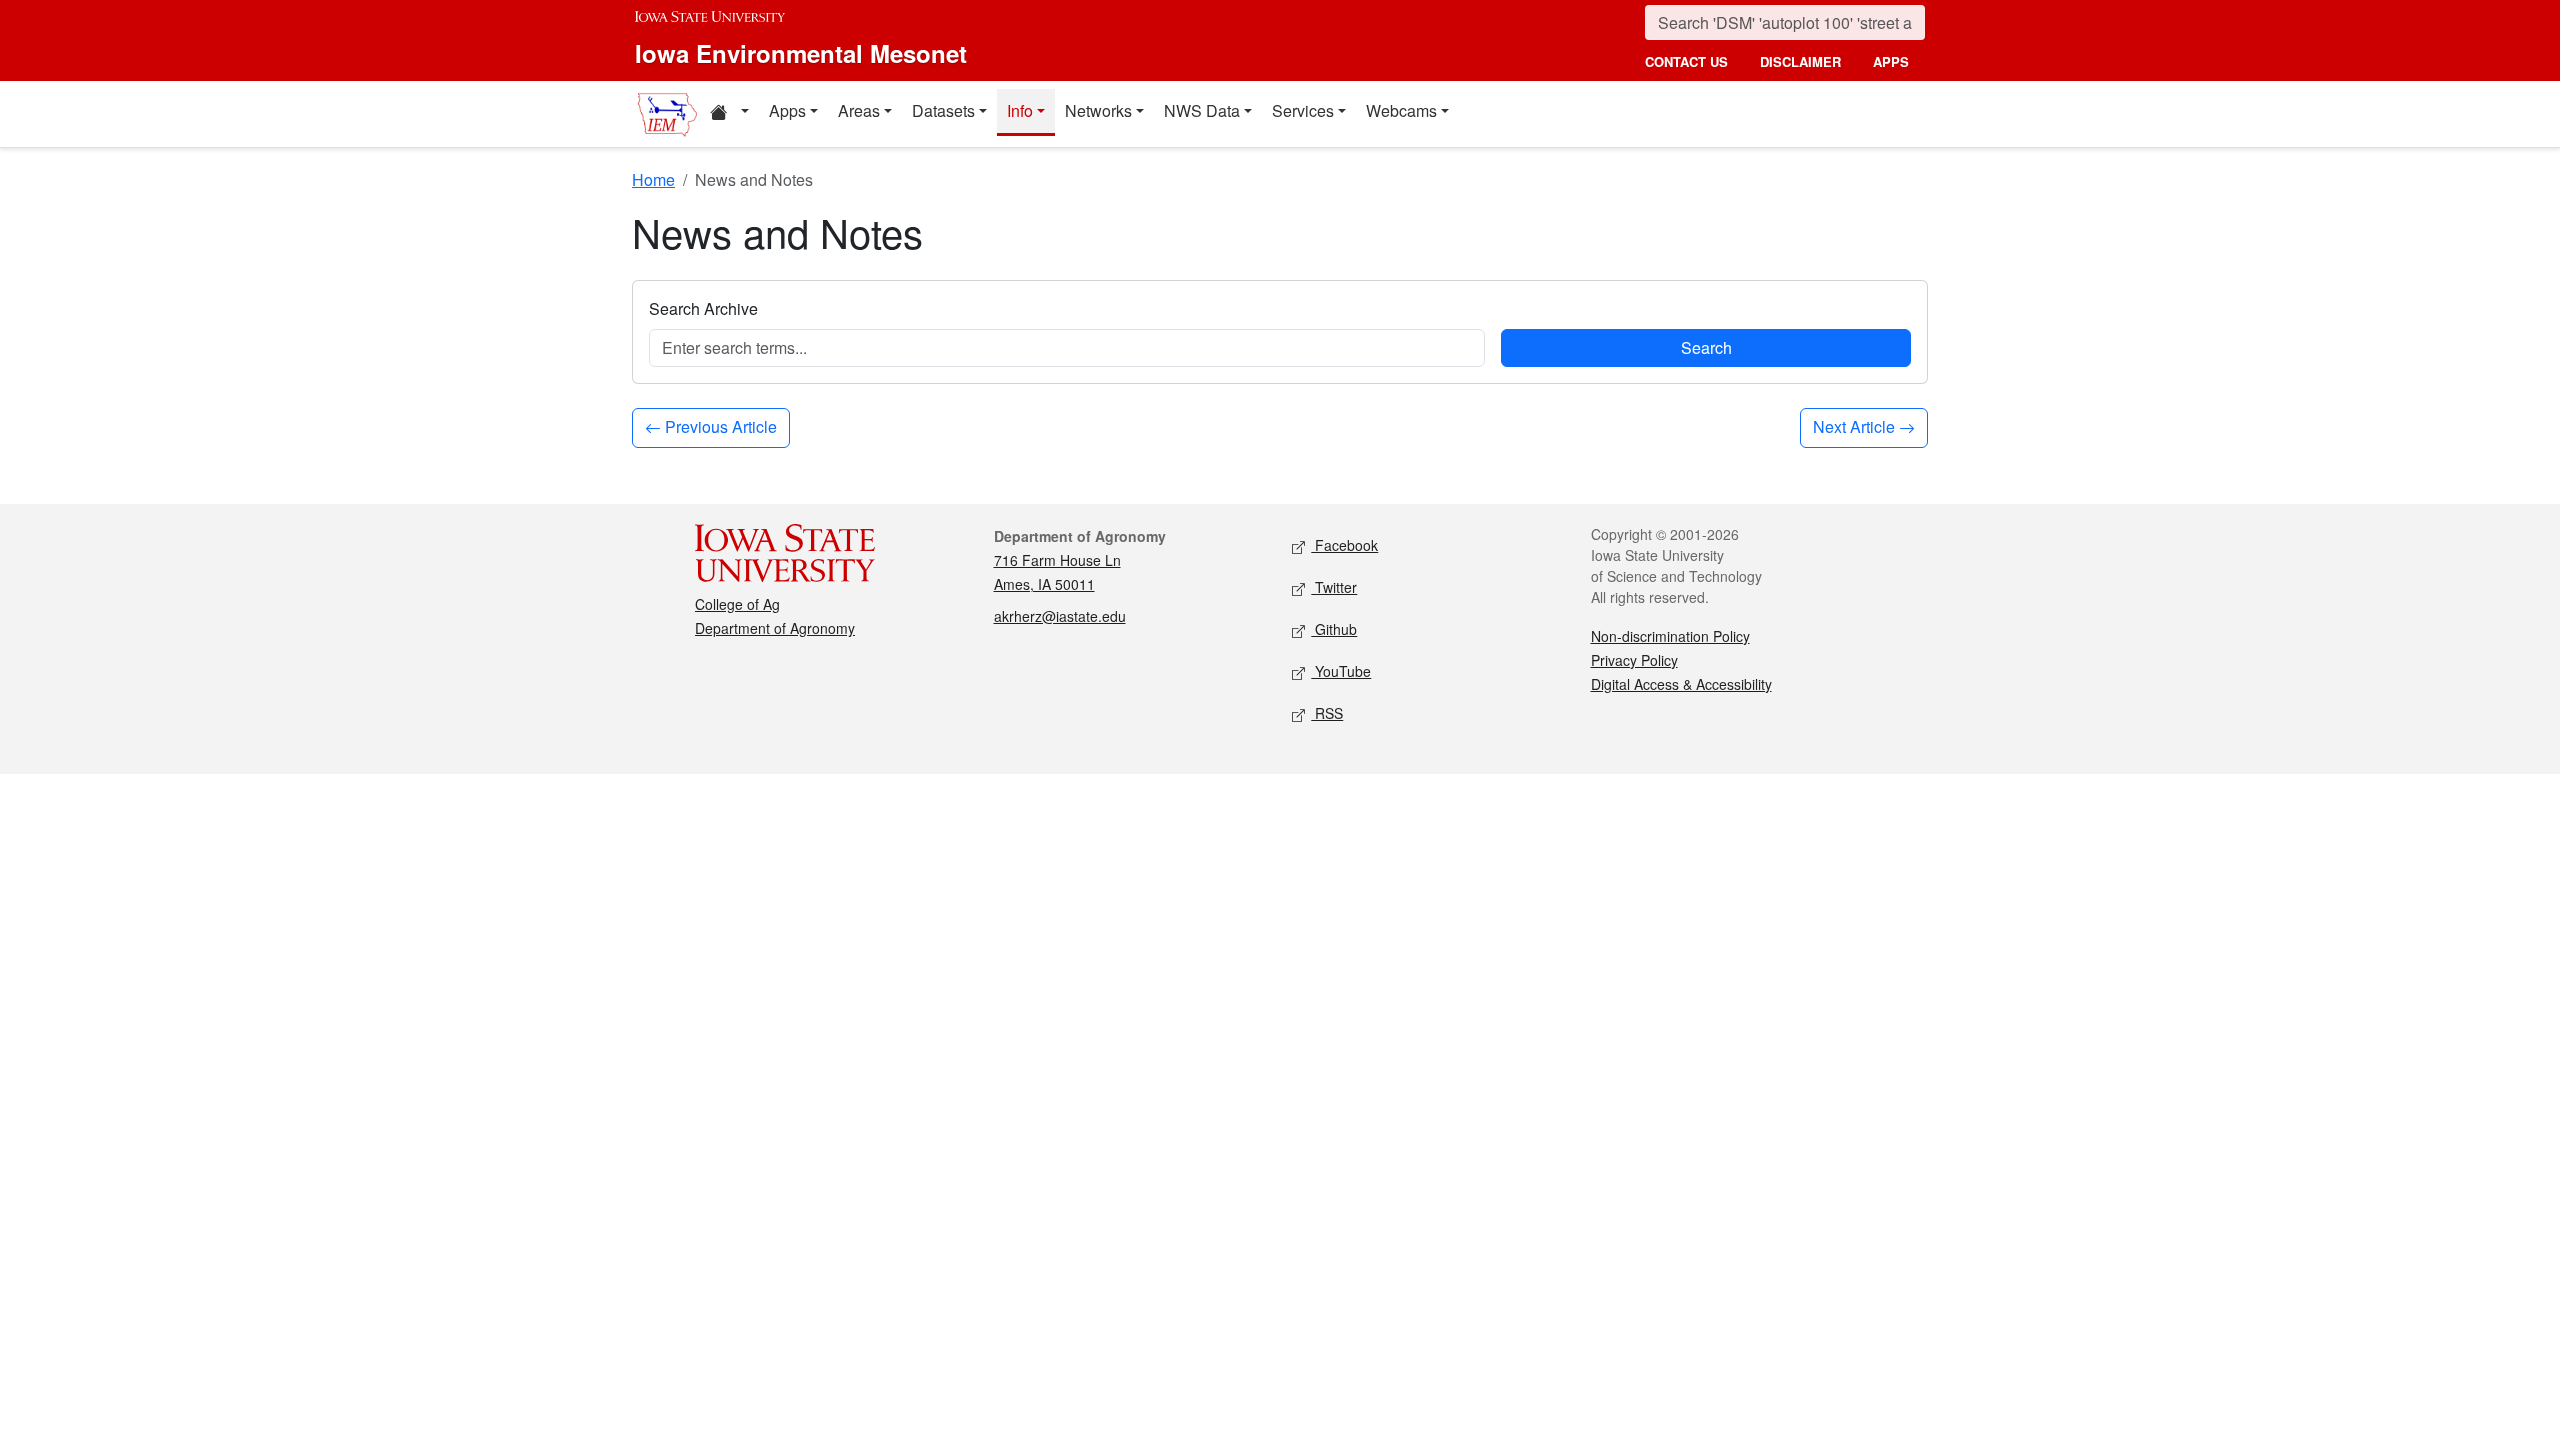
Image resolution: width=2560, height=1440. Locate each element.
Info (1020, 110)
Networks (1098, 110)
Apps (787, 110)
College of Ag (737, 604)
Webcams (1401, 110)
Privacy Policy (1634, 660)
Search (1706, 347)
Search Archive (703, 308)
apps (1891, 61)
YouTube (1341, 671)
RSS (1327, 713)
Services (1303, 110)
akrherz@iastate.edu (1060, 616)
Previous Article (719, 426)
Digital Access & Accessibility (1681, 684)
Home (653, 179)
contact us (1686, 61)
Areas (859, 110)
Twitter (1334, 587)
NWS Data (1202, 110)
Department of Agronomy (775, 628)
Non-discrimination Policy (1670, 636)
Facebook (1344, 545)
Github (1334, 629)
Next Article (1856, 426)
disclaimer (1800, 61)
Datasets (943, 110)
